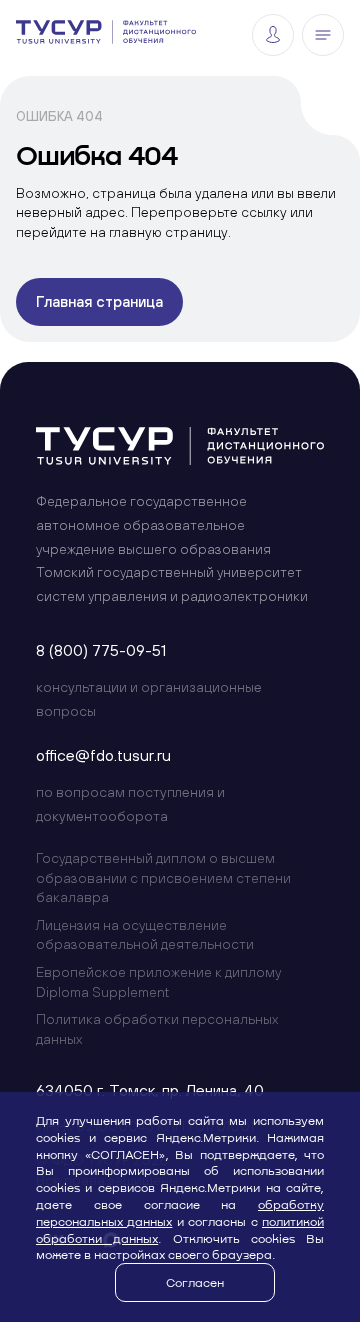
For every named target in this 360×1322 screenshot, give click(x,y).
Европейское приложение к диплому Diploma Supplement (158, 982)
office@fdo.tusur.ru (103, 755)
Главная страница (99, 301)
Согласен (195, 1282)
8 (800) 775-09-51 (101, 650)
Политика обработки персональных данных (157, 1029)
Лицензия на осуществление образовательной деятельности (145, 935)
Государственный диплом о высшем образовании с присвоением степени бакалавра (163, 877)
